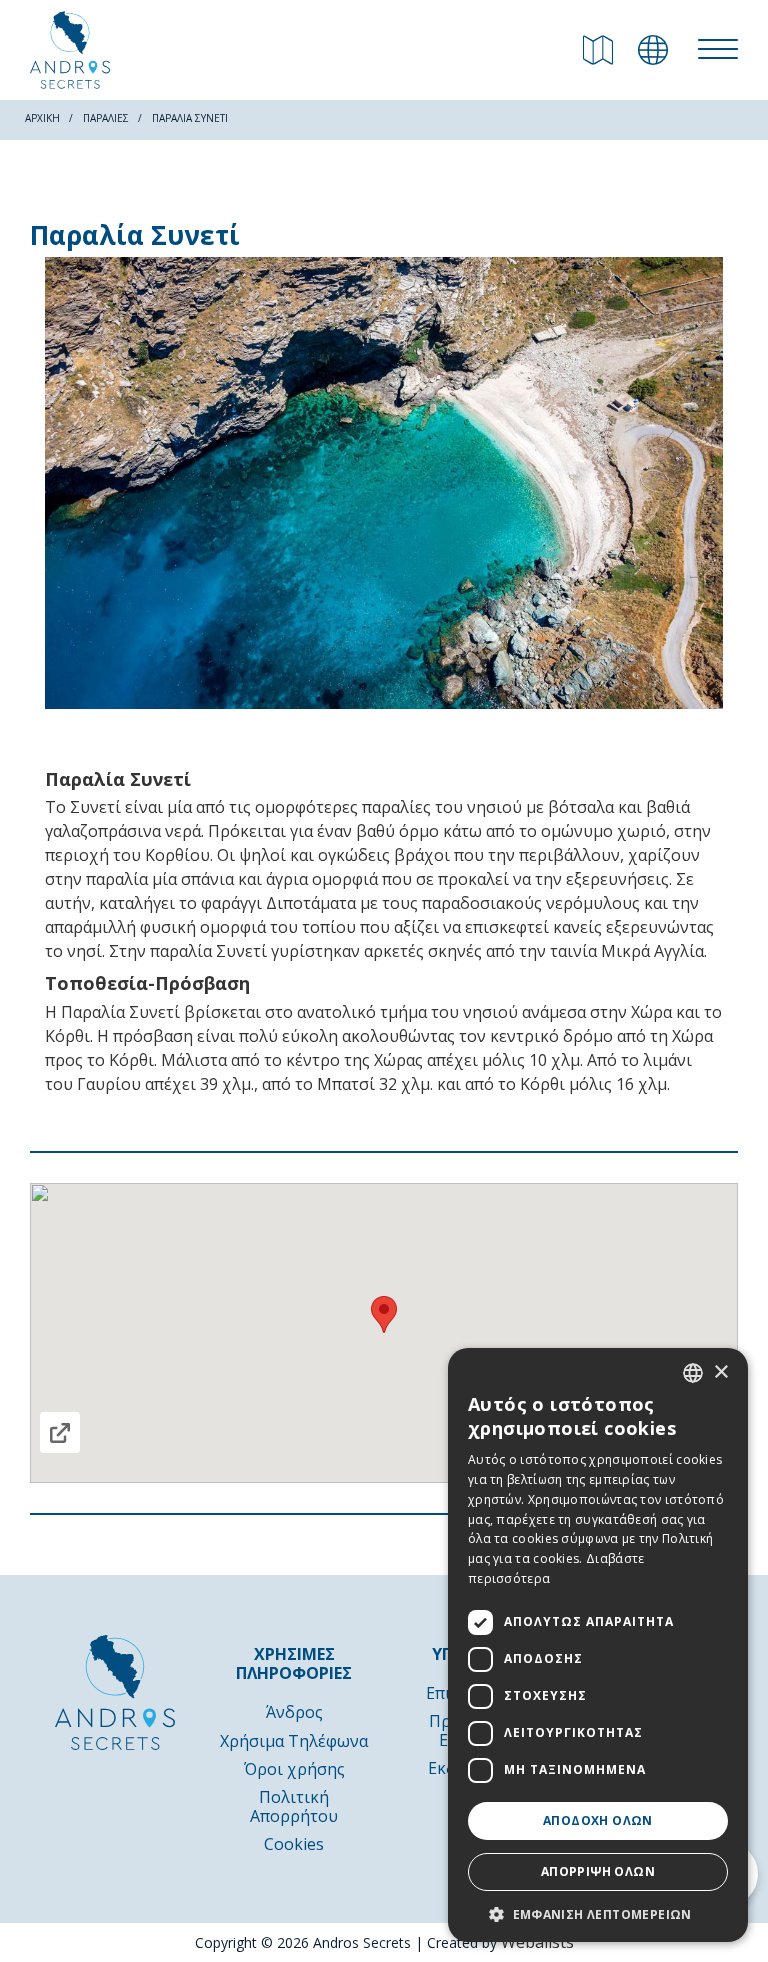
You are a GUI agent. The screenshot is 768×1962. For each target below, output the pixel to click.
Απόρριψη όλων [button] (598, 1871)
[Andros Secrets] (70, 50)
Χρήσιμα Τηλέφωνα (294, 1741)
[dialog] (598, 1645)
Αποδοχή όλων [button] (598, 1820)
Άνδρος (294, 1712)
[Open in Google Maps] (60, 1432)
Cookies (294, 1844)
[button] (598, 1913)
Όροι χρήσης (294, 1769)
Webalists (537, 1942)
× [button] (720, 1372)
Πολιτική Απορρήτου (294, 1806)
